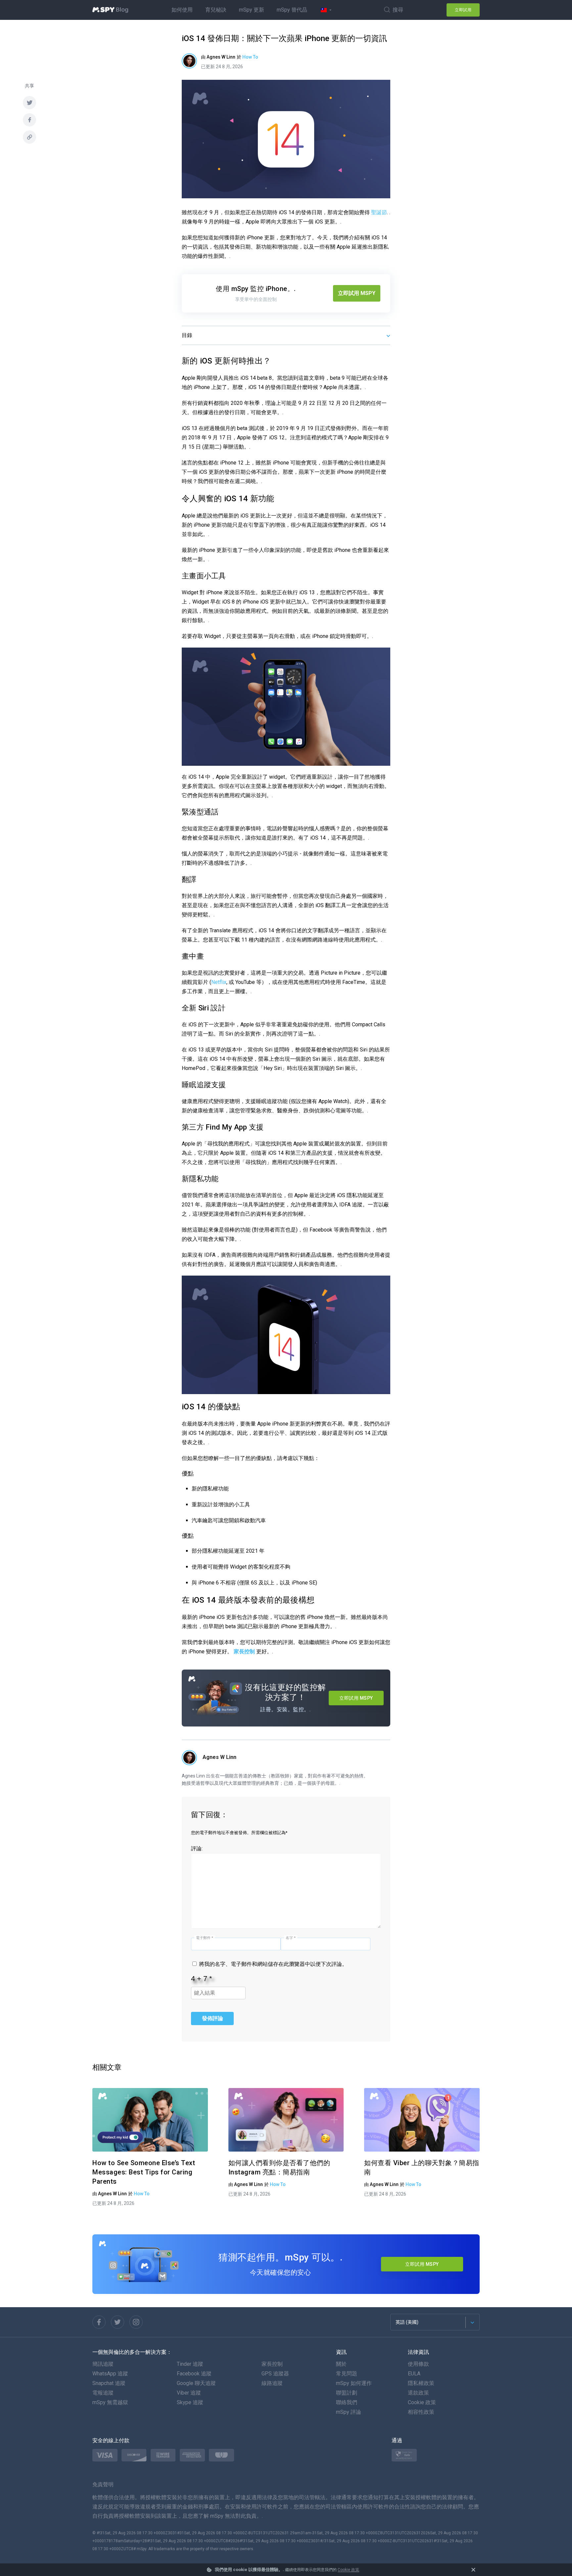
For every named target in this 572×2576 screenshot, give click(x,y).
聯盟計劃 (347, 2393)
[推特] (118, 2322)
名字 (291, 1938)
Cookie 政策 (348, 2570)
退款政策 (418, 2393)
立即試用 (463, 10)
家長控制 (244, 1652)
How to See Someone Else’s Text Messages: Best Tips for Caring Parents (144, 2172)
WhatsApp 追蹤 (110, 2374)
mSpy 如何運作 (354, 2383)
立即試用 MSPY (357, 293)
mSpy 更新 (252, 10)
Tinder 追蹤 (190, 2364)
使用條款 (418, 2364)
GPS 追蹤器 (275, 2374)
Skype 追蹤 (190, 2402)
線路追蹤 (272, 2383)
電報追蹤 (103, 2393)
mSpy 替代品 (292, 10)
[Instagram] (136, 2322)
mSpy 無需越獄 (110, 2402)
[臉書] (29, 120)
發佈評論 (213, 2018)
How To (250, 57)
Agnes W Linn (219, 1757)
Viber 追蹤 (189, 2393)
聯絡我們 (347, 2402)
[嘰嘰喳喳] (29, 103)
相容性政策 (421, 2412)
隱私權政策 (421, 2383)
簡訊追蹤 (103, 2364)
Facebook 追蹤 (194, 2374)
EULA (414, 2374)
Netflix (219, 982)
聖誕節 (379, 212)
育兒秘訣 (216, 10)
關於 (341, 2364)
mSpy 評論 (349, 2412)
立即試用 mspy (422, 2264)
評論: (197, 1848)
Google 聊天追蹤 (196, 2383)
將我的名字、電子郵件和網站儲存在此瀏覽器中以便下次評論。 (273, 1964)
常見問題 (347, 2374)
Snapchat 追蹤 (109, 2383)
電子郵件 (205, 1938)
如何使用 (182, 10)
